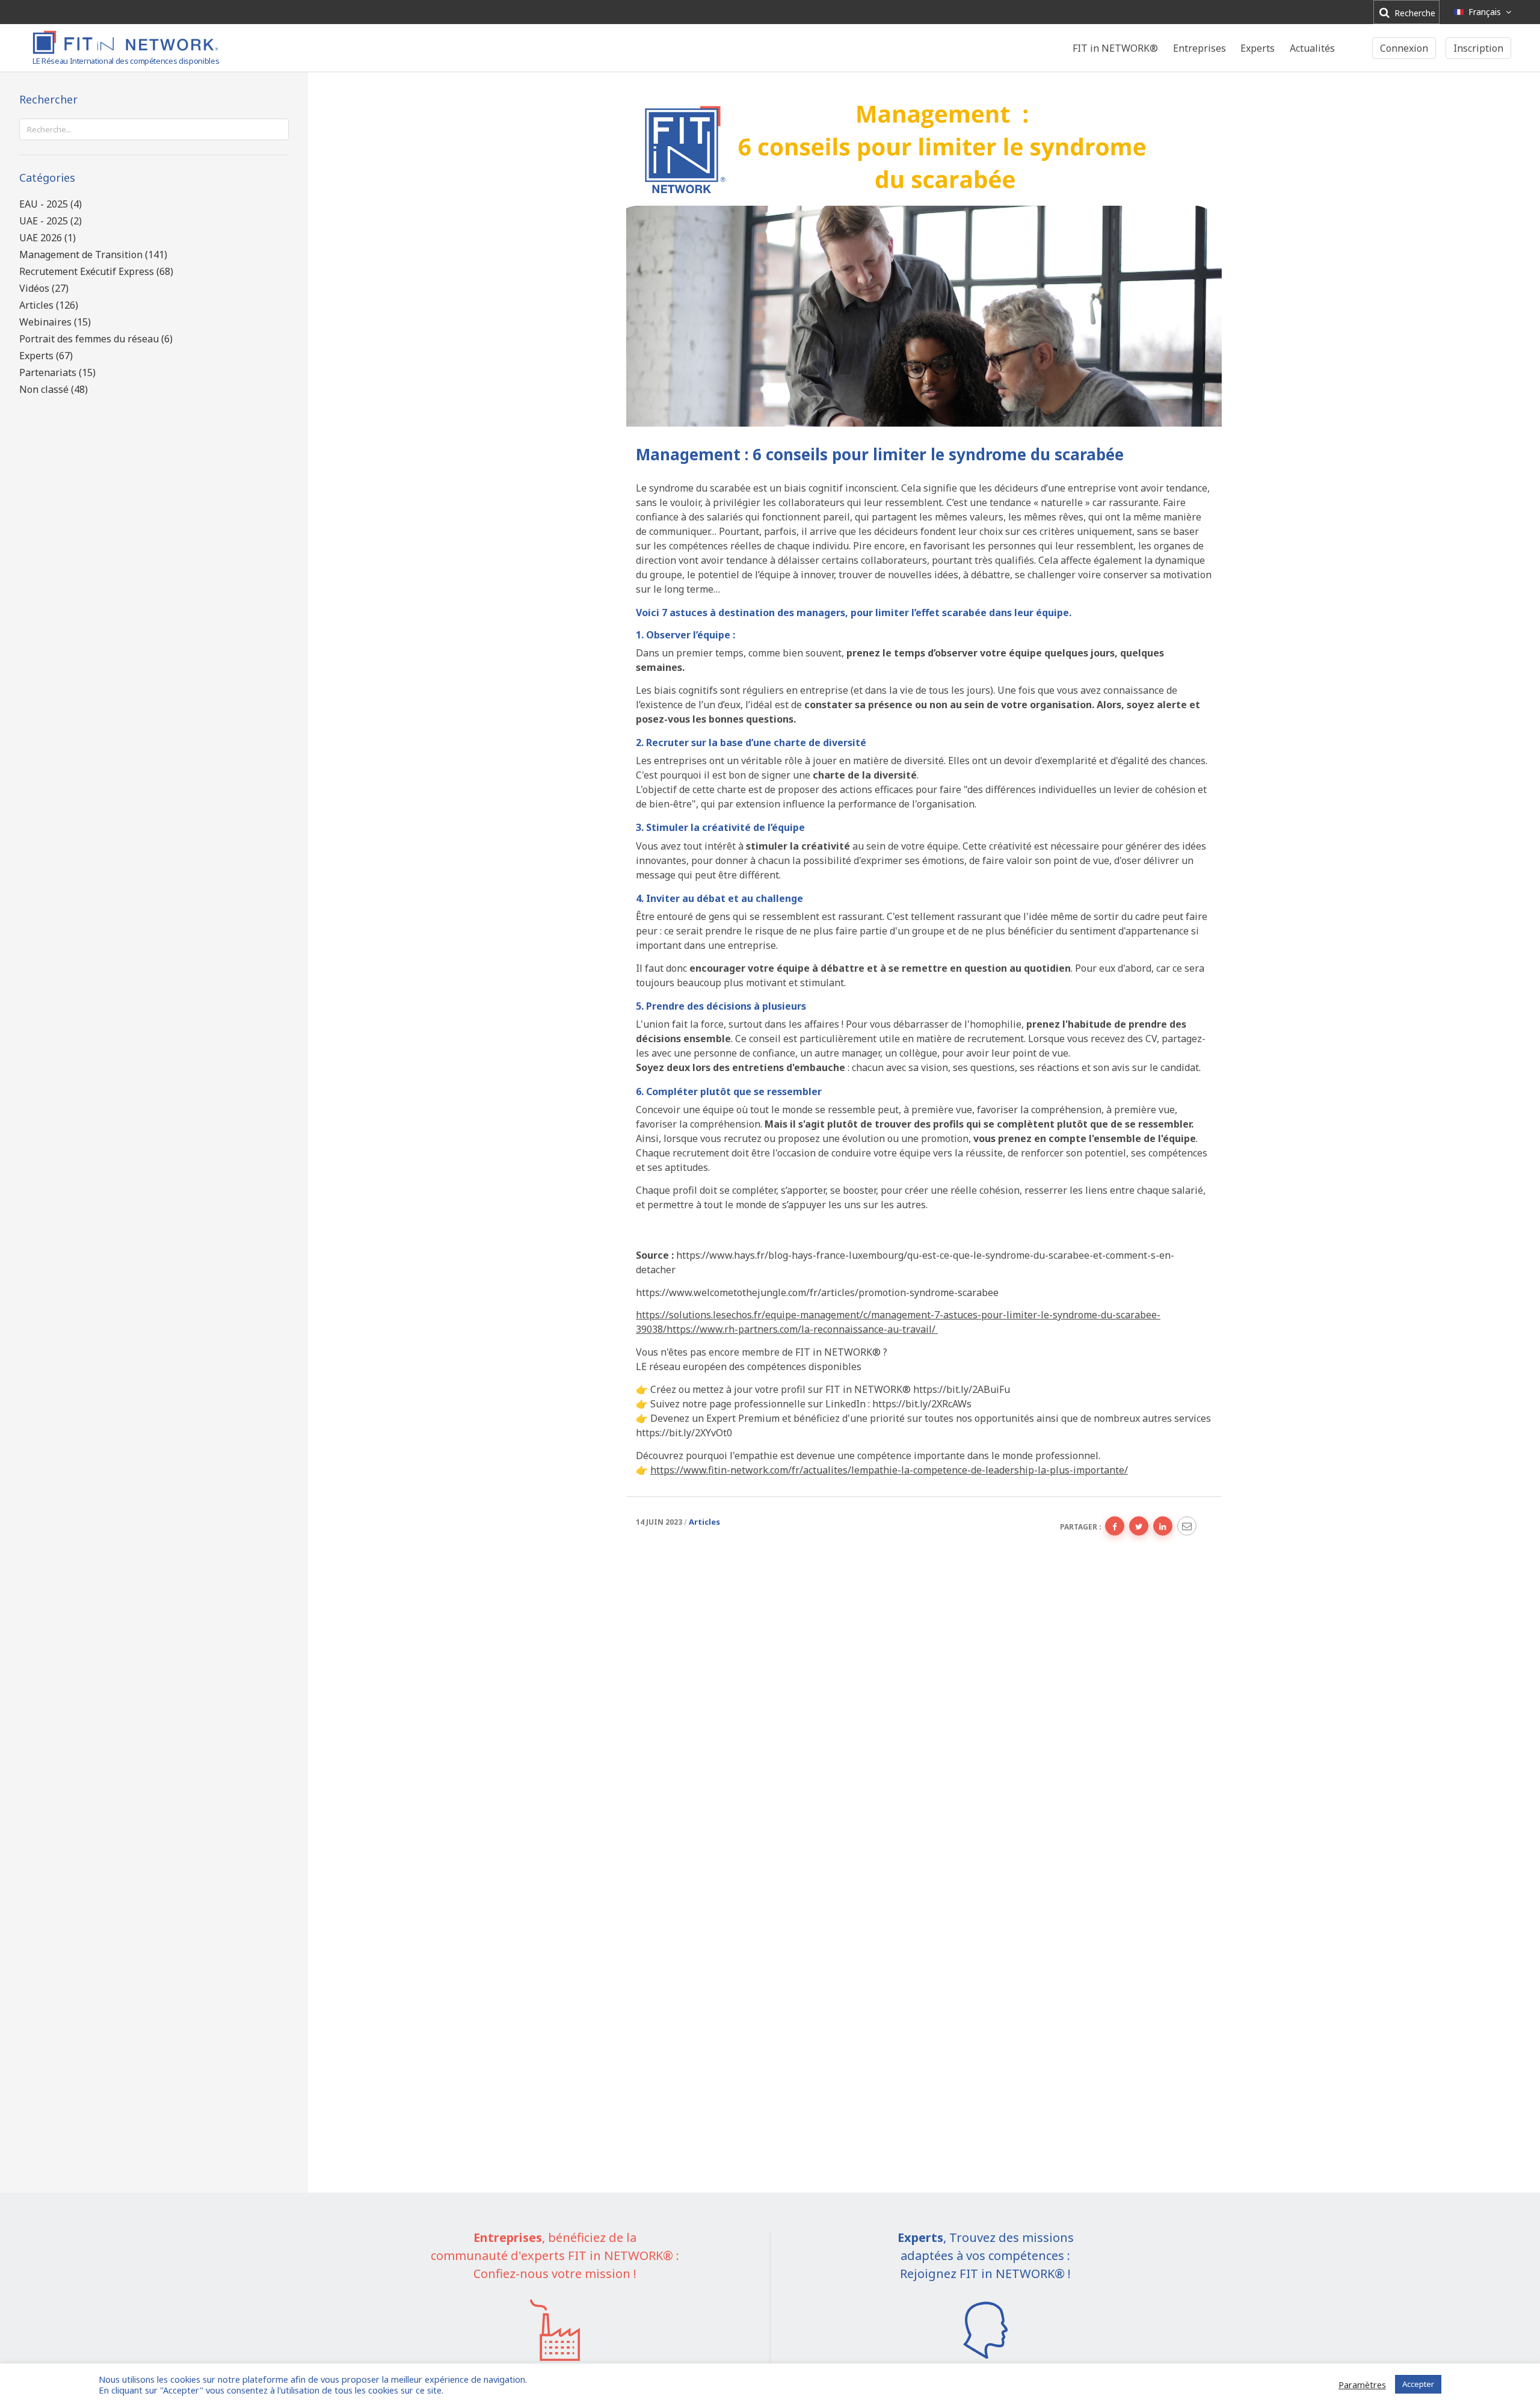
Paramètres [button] (1362, 2385)
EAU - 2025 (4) (51, 204)
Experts (1258, 48)
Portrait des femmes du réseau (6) (96, 339)
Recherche (1414, 13)
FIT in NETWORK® (1115, 48)
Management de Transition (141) (93, 255)
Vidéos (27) (44, 288)
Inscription (1478, 48)
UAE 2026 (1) (48, 238)
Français (1485, 12)
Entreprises (1200, 48)
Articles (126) (49, 305)
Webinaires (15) (55, 322)
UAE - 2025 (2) (51, 221)
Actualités (1312, 48)
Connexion (1404, 48)
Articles (704, 1522)
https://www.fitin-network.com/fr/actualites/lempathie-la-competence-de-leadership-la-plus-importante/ (889, 1470)
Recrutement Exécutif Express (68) (96, 271)
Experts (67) (46, 356)
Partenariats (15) (57, 372)
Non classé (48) (54, 389)
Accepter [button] (1418, 2384)
